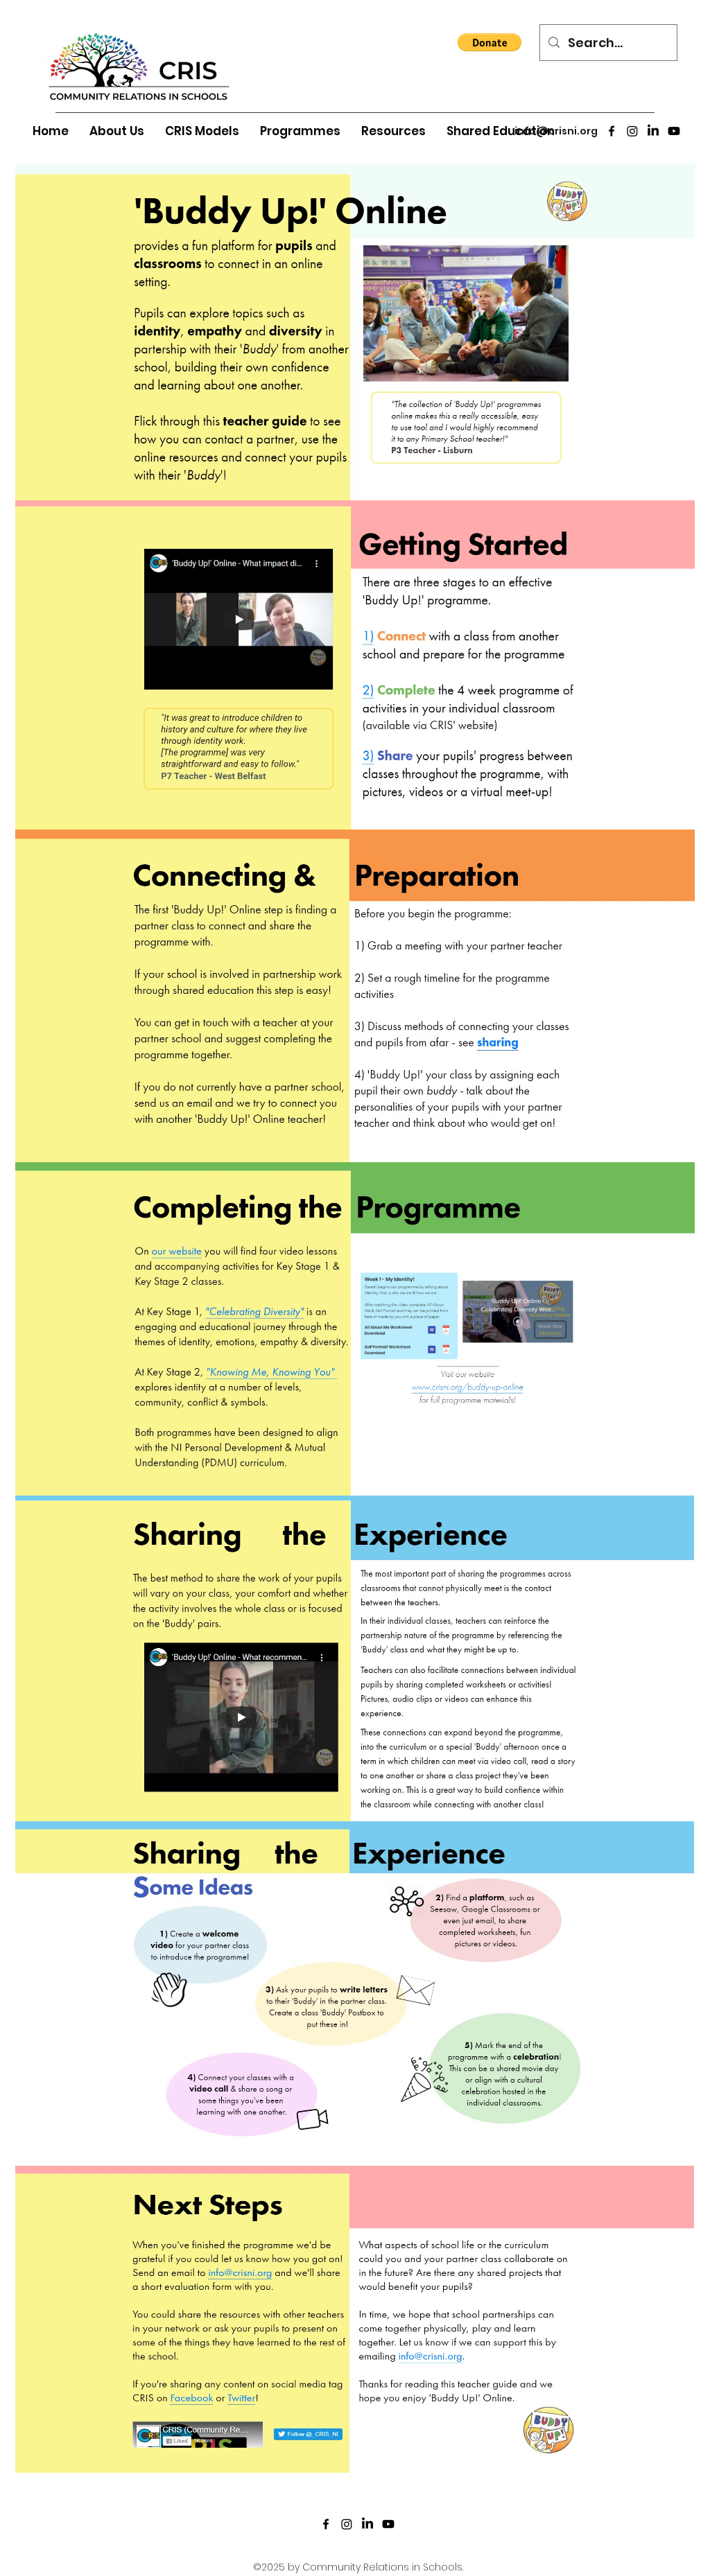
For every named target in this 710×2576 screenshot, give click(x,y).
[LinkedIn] (653, 131)
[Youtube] (674, 131)
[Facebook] (612, 131)
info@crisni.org (556, 131)
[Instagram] (632, 131)
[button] (490, 42)
